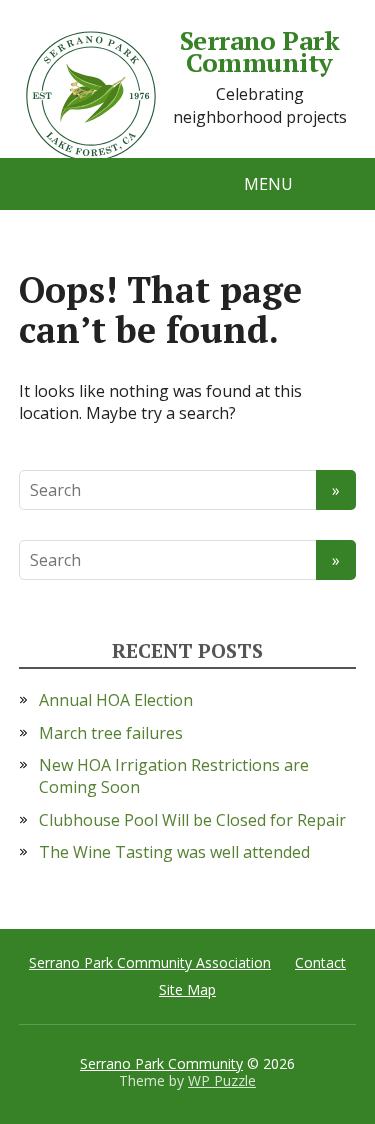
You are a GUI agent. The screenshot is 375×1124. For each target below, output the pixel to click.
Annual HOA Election (116, 700)
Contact (320, 962)
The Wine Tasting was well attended (174, 852)
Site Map (187, 989)
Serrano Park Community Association (150, 962)
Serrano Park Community (260, 51)
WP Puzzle (222, 1080)
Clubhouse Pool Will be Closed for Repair (192, 820)
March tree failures (111, 733)
